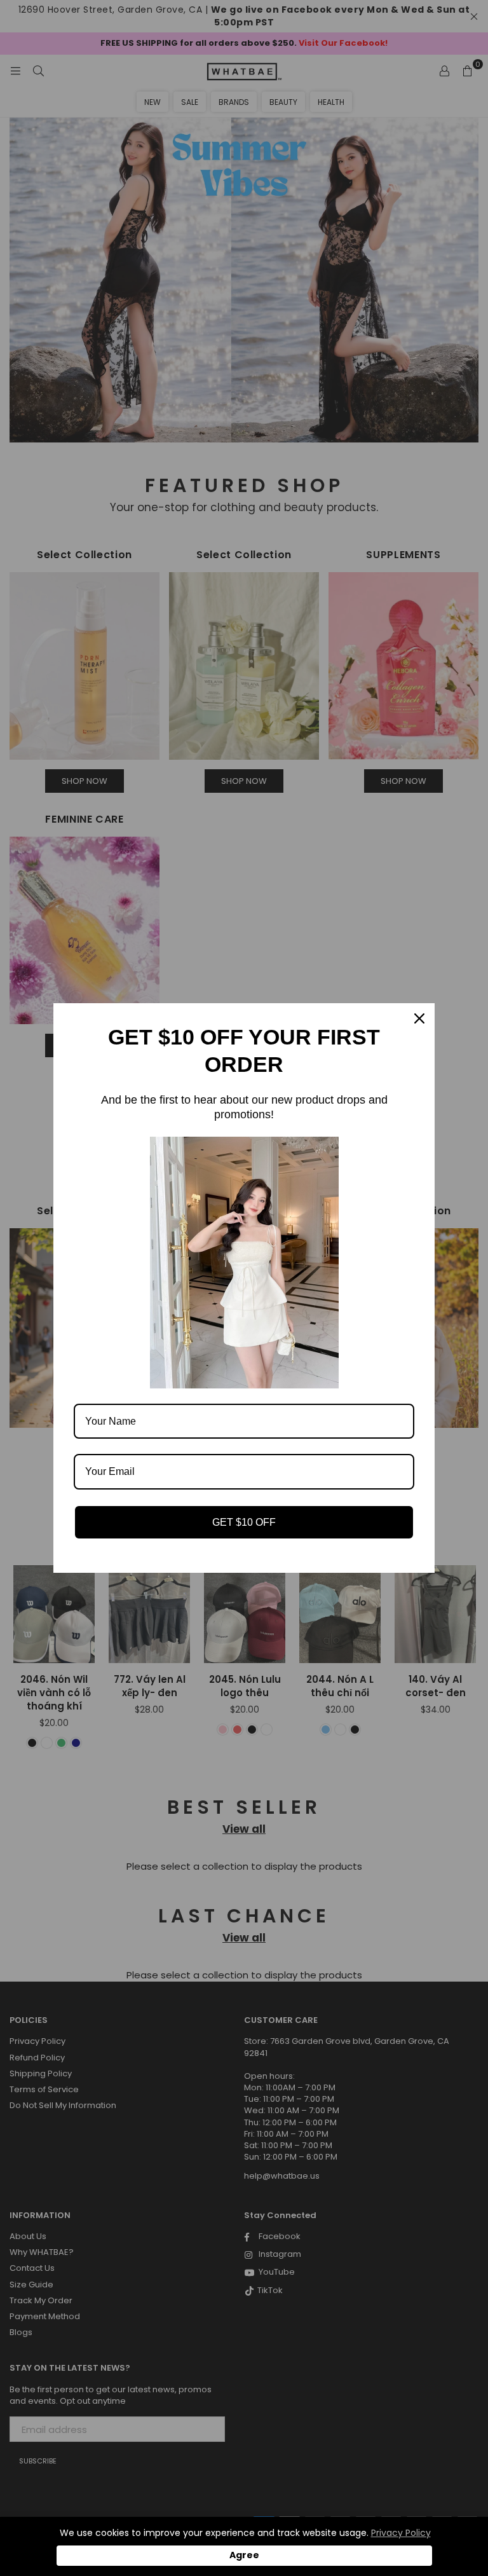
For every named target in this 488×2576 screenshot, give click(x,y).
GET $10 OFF (244, 1522)
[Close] (419, 1018)
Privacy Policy (401, 2533)
